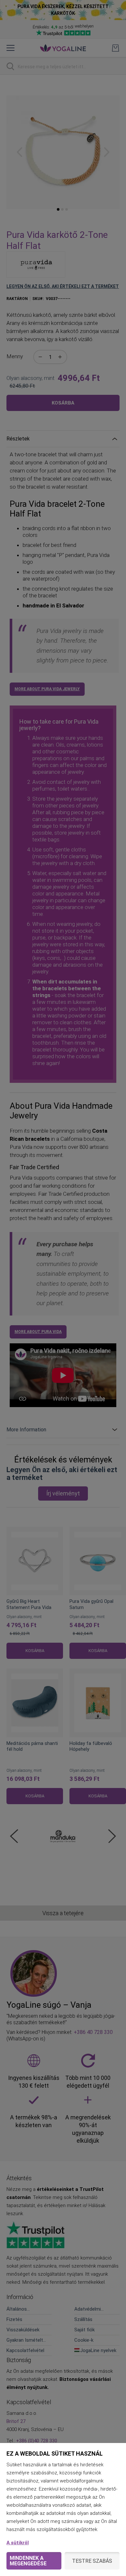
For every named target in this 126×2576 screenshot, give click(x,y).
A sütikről (18, 2543)
